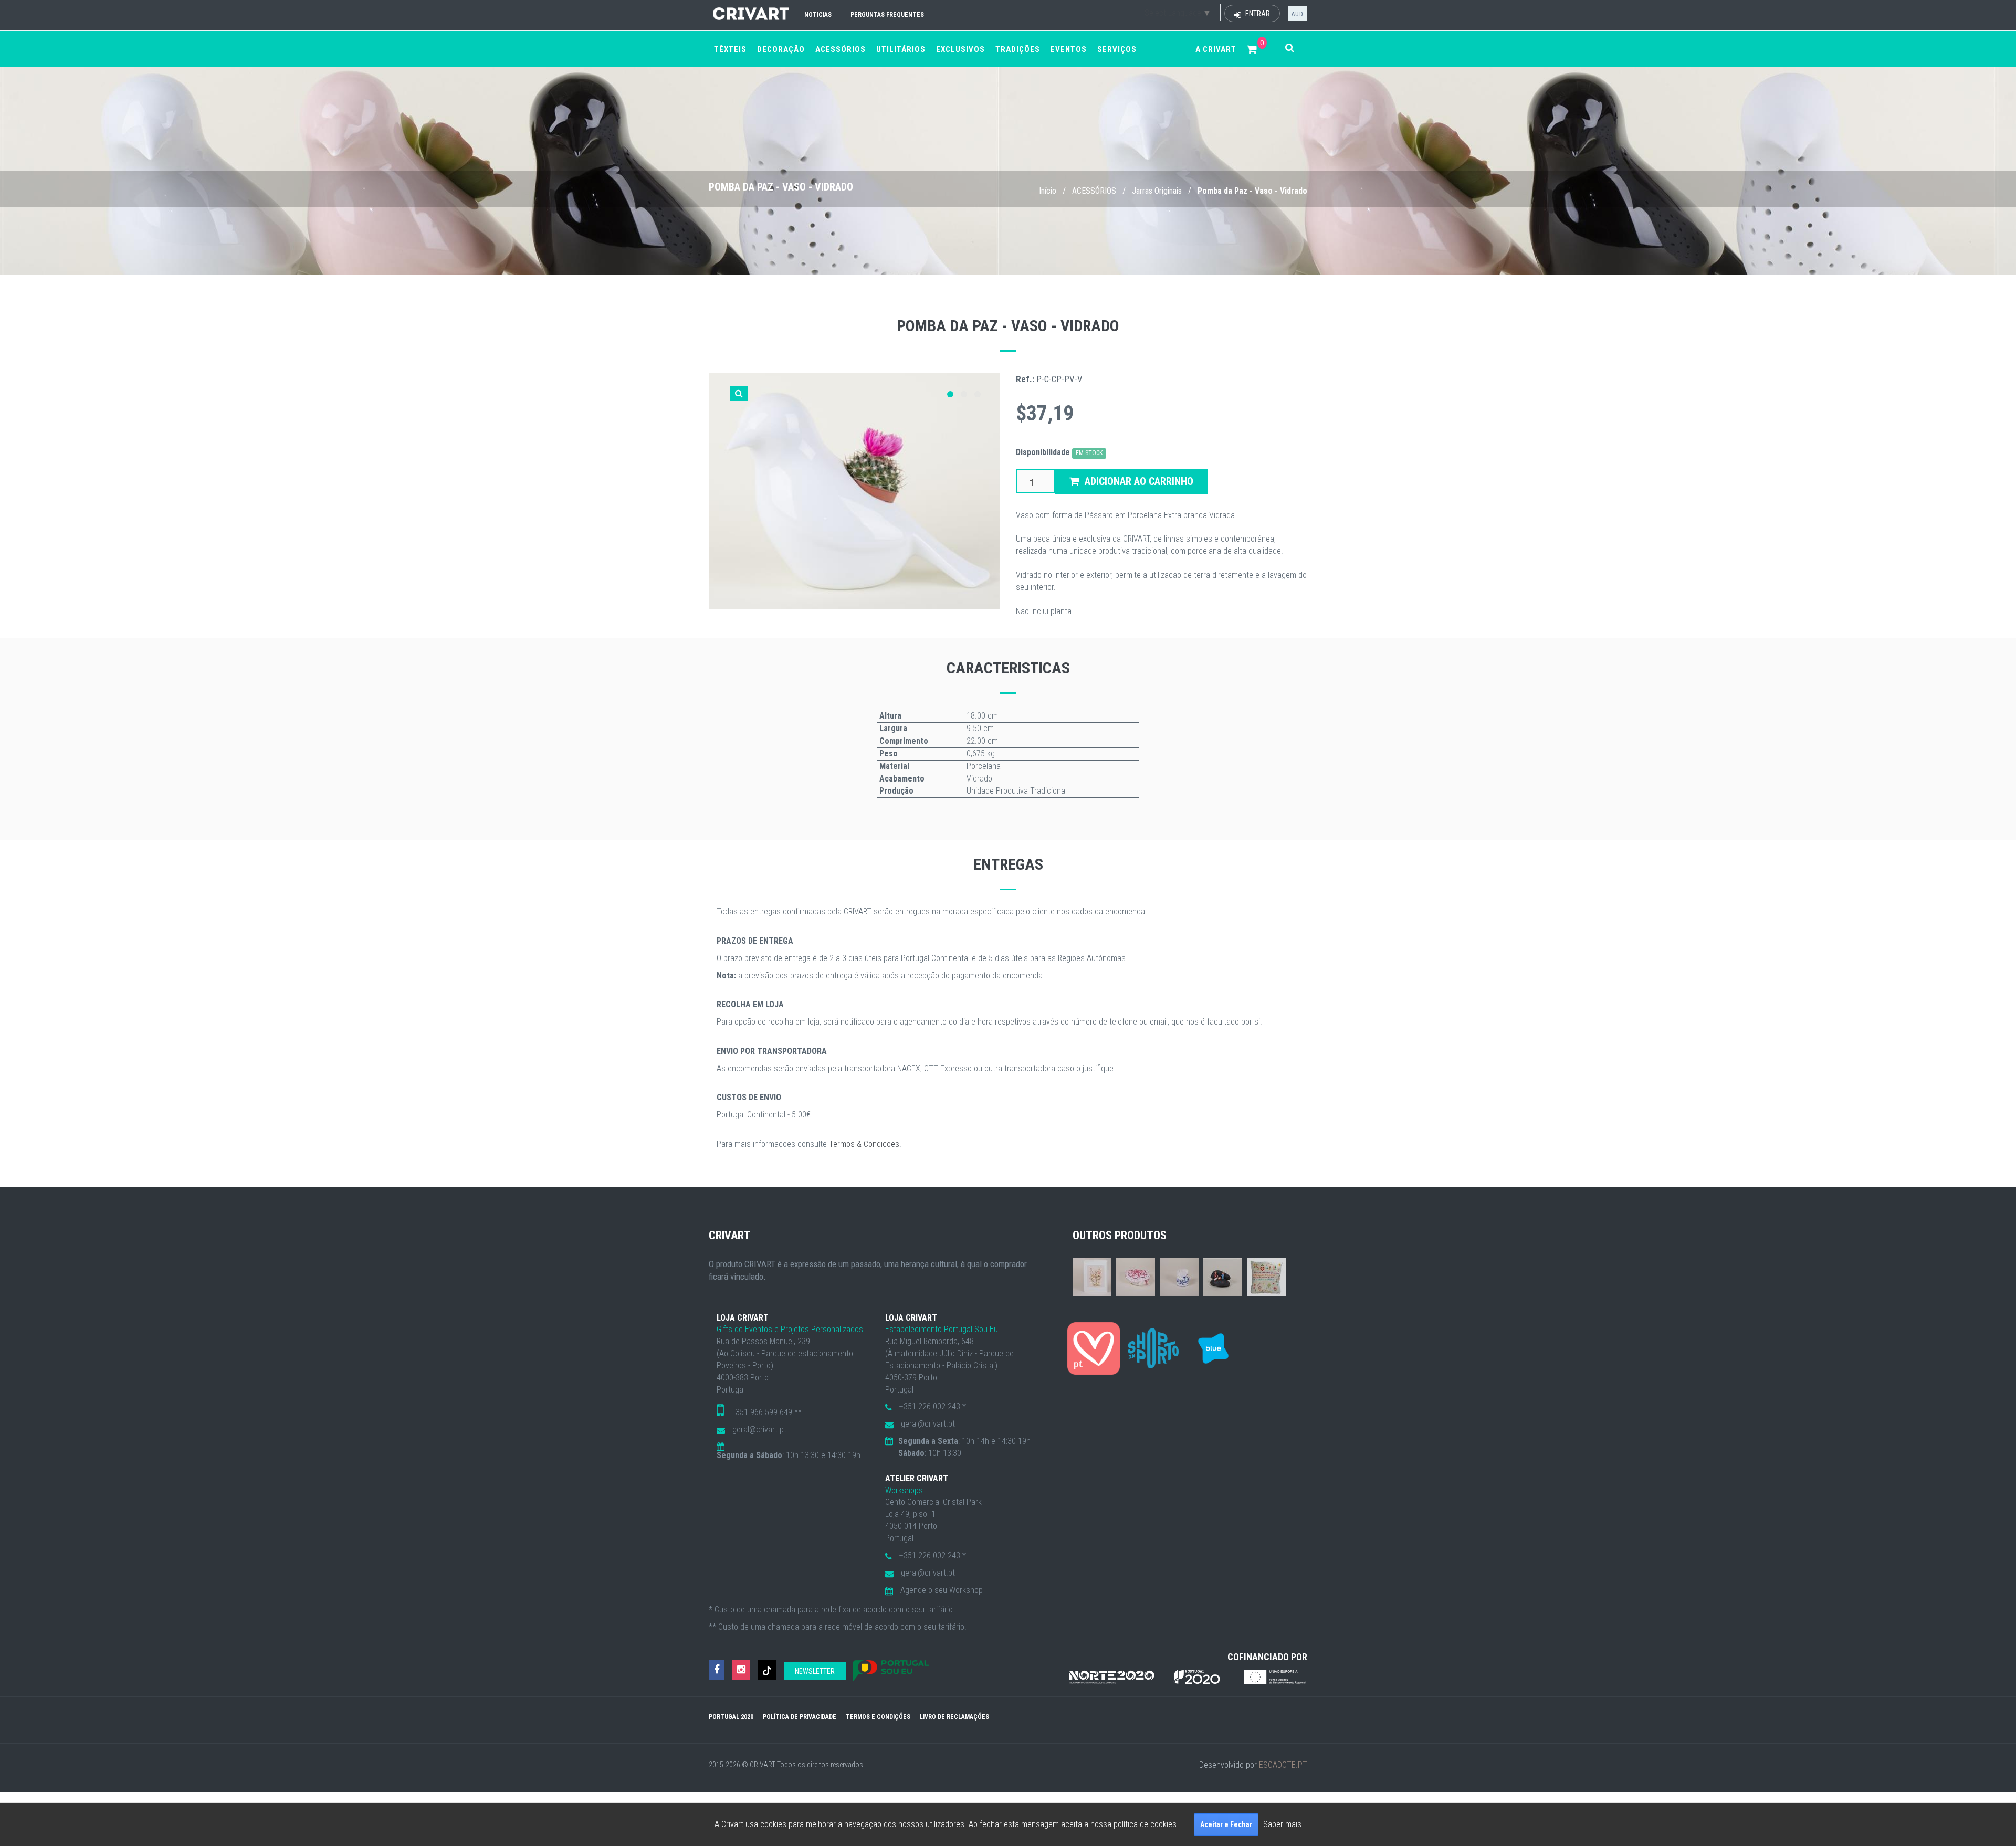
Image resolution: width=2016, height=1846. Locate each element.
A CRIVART (1216, 49)
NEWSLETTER (815, 1671)
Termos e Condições (878, 1717)
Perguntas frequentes (887, 15)
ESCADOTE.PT (1283, 1765)
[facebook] (717, 1670)
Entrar (1257, 14)
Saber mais (1282, 1824)
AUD (1298, 14)
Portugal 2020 (731, 1717)
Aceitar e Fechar (1226, 1824)
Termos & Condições (864, 1144)
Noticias (818, 15)
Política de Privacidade (800, 1717)
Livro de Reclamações (954, 1717)
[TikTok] (767, 1670)
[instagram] (741, 1670)
